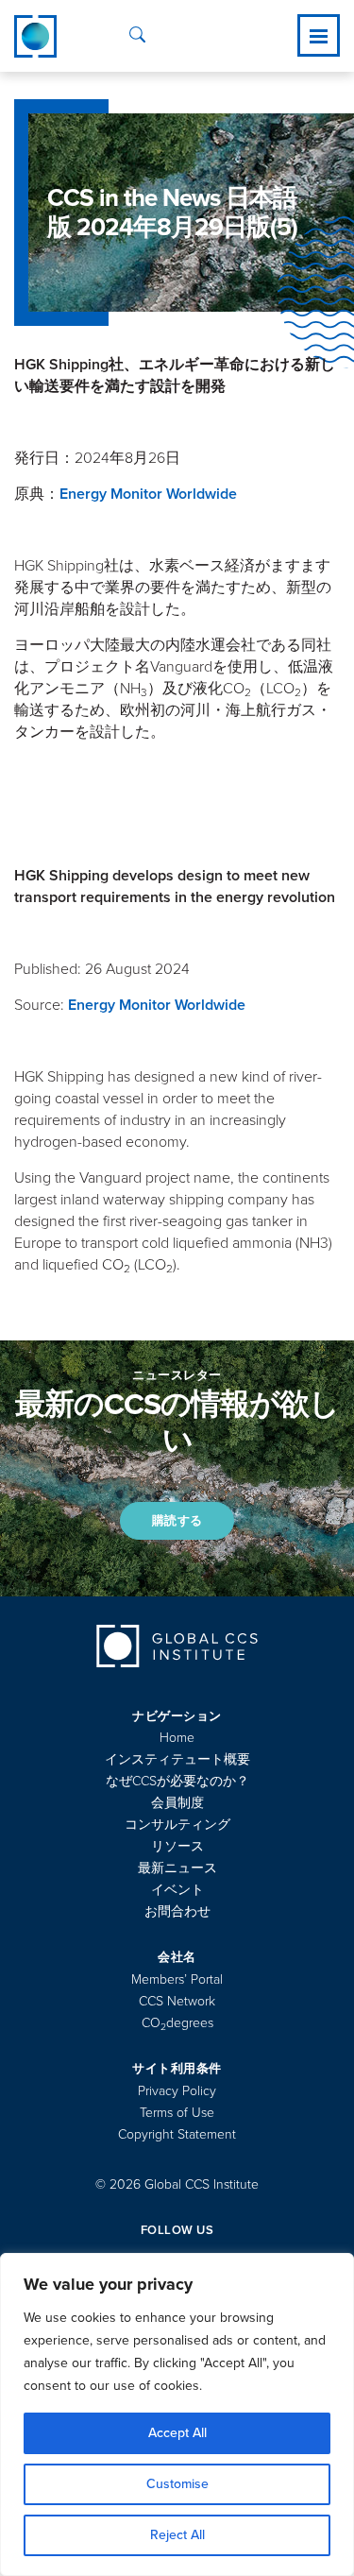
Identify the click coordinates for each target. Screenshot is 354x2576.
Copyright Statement (177, 2134)
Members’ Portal (177, 1979)
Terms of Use (177, 2113)
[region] (177, 2414)
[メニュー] (319, 36)
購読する (177, 1521)
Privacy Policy (177, 2091)
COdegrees (177, 2023)
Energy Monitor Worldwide (148, 494)
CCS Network (177, 2001)
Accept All (177, 2433)
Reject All (177, 2535)
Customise (177, 2484)
